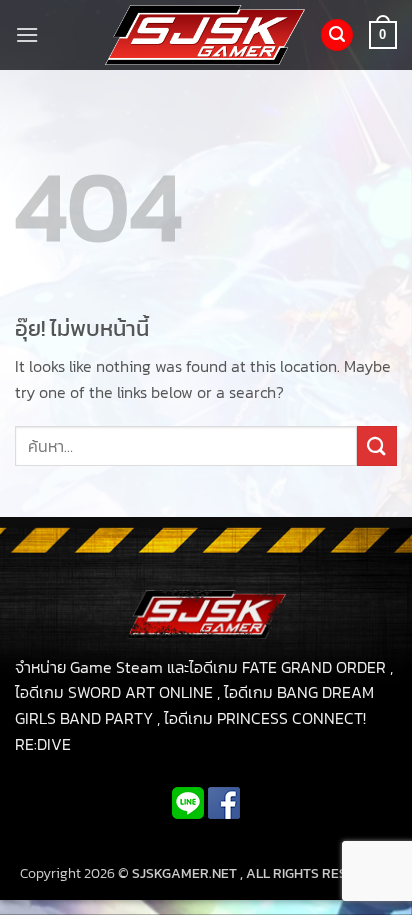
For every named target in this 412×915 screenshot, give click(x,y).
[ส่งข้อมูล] (377, 445)
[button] (27, 34)
